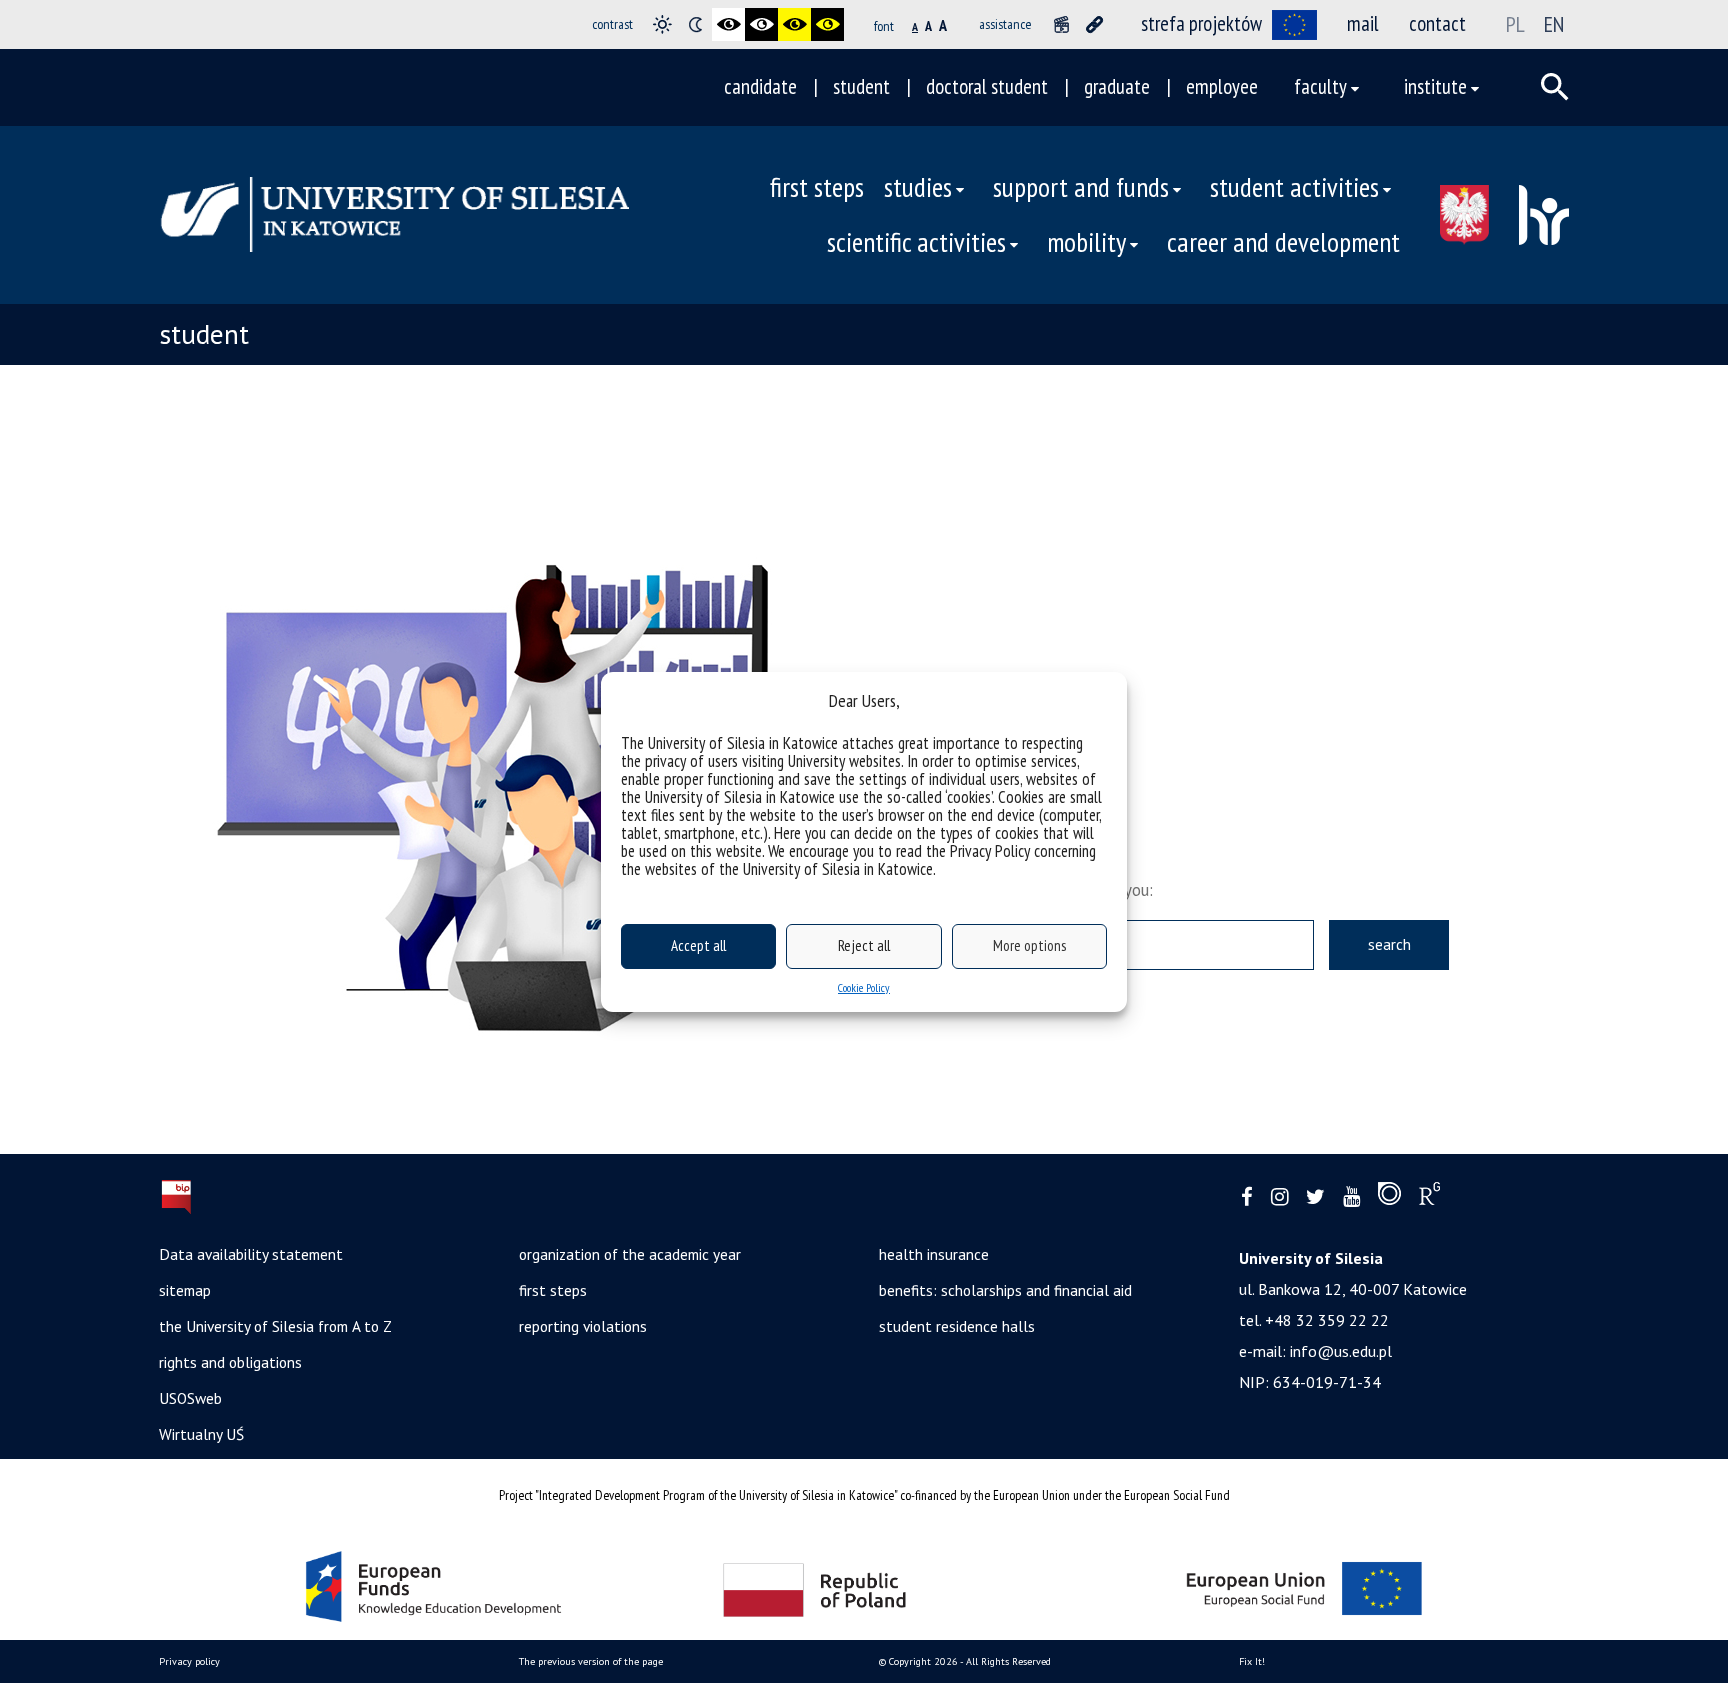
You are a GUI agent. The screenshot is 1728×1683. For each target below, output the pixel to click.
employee (1222, 86)
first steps (817, 187)
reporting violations (583, 1326)
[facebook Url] (1247, 1197)
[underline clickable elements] (1094, 24)
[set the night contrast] (695, 24)
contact (1437, 23)
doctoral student (987, 86)
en (1554, 24)
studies (918, 187)
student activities (1294, 187)
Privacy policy (189, 1661)
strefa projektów (1201, 23)
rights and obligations (230, 1362)
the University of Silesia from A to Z (275, 1326)
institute (1435, 86)
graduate (1117, 86)
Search (1389, 944)
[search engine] (1555, 87)
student (861, 86)
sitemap (185, 1290)
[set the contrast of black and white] (728, 24)
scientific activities (916, 242)
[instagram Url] (1279, 1197)
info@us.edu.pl (1341, 1351)
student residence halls (957, 1326)
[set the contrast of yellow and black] (827, 24)
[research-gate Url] (1429, 1198)
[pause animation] (1061, 24)
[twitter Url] (1315, 1197)
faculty (1320, 86)
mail (1363, 23)
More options (1029, 945)
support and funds (1081, 187)
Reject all (864, 945)
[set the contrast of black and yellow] (794, 24)
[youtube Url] (1351, 1197)
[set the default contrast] (662, 24)
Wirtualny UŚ (201, 1434)
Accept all (698, 945)
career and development (1283, 242)
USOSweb (190, 1398)
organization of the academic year (630, 1254)
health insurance (934, 1254)
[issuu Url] (1389, 1198)
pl (1515, 24)
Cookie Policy (864, 987)
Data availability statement (251, 1254)
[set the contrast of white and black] (761, 24)
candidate (760, 86)
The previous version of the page (591, 1661)
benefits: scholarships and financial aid (1005, 1290)
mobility (1086, 242)
